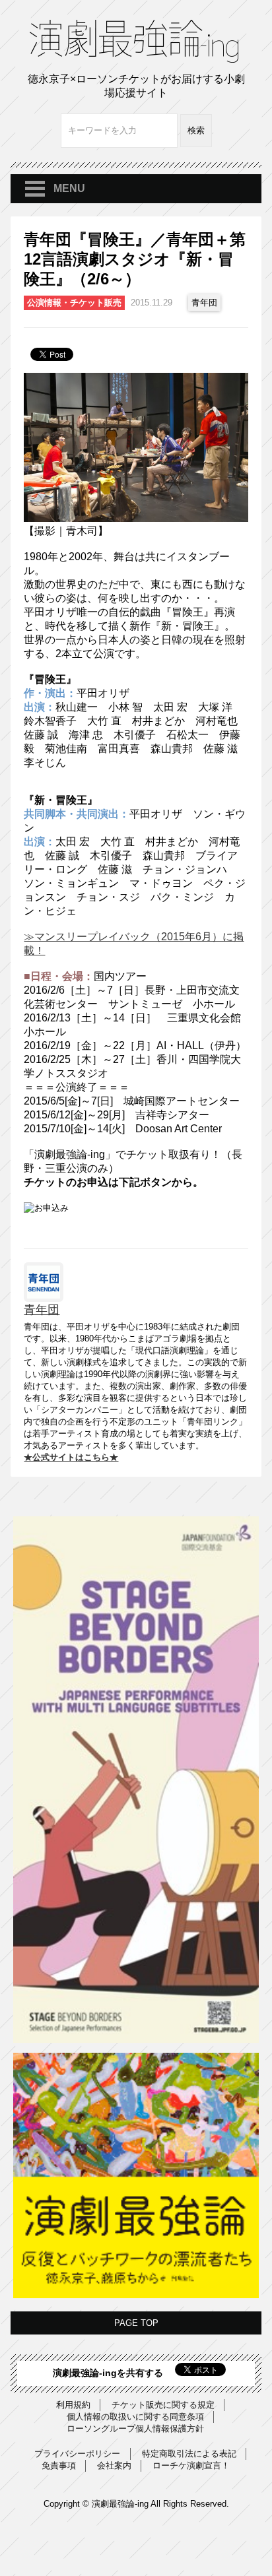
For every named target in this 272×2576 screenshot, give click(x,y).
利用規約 (73, 2405)
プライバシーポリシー (77, 2454)
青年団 (204, 303)
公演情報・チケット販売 (74, 303)
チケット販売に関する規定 (163, 2405)
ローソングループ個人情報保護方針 (135, 2429)
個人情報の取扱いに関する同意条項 (135, 2417)
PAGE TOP (136, 2323)
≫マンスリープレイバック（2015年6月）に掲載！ (134, 944)
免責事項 (59, 2465)
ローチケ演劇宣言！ (191, 2465)
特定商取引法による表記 (189, 2454)
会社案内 (114, 2465)
